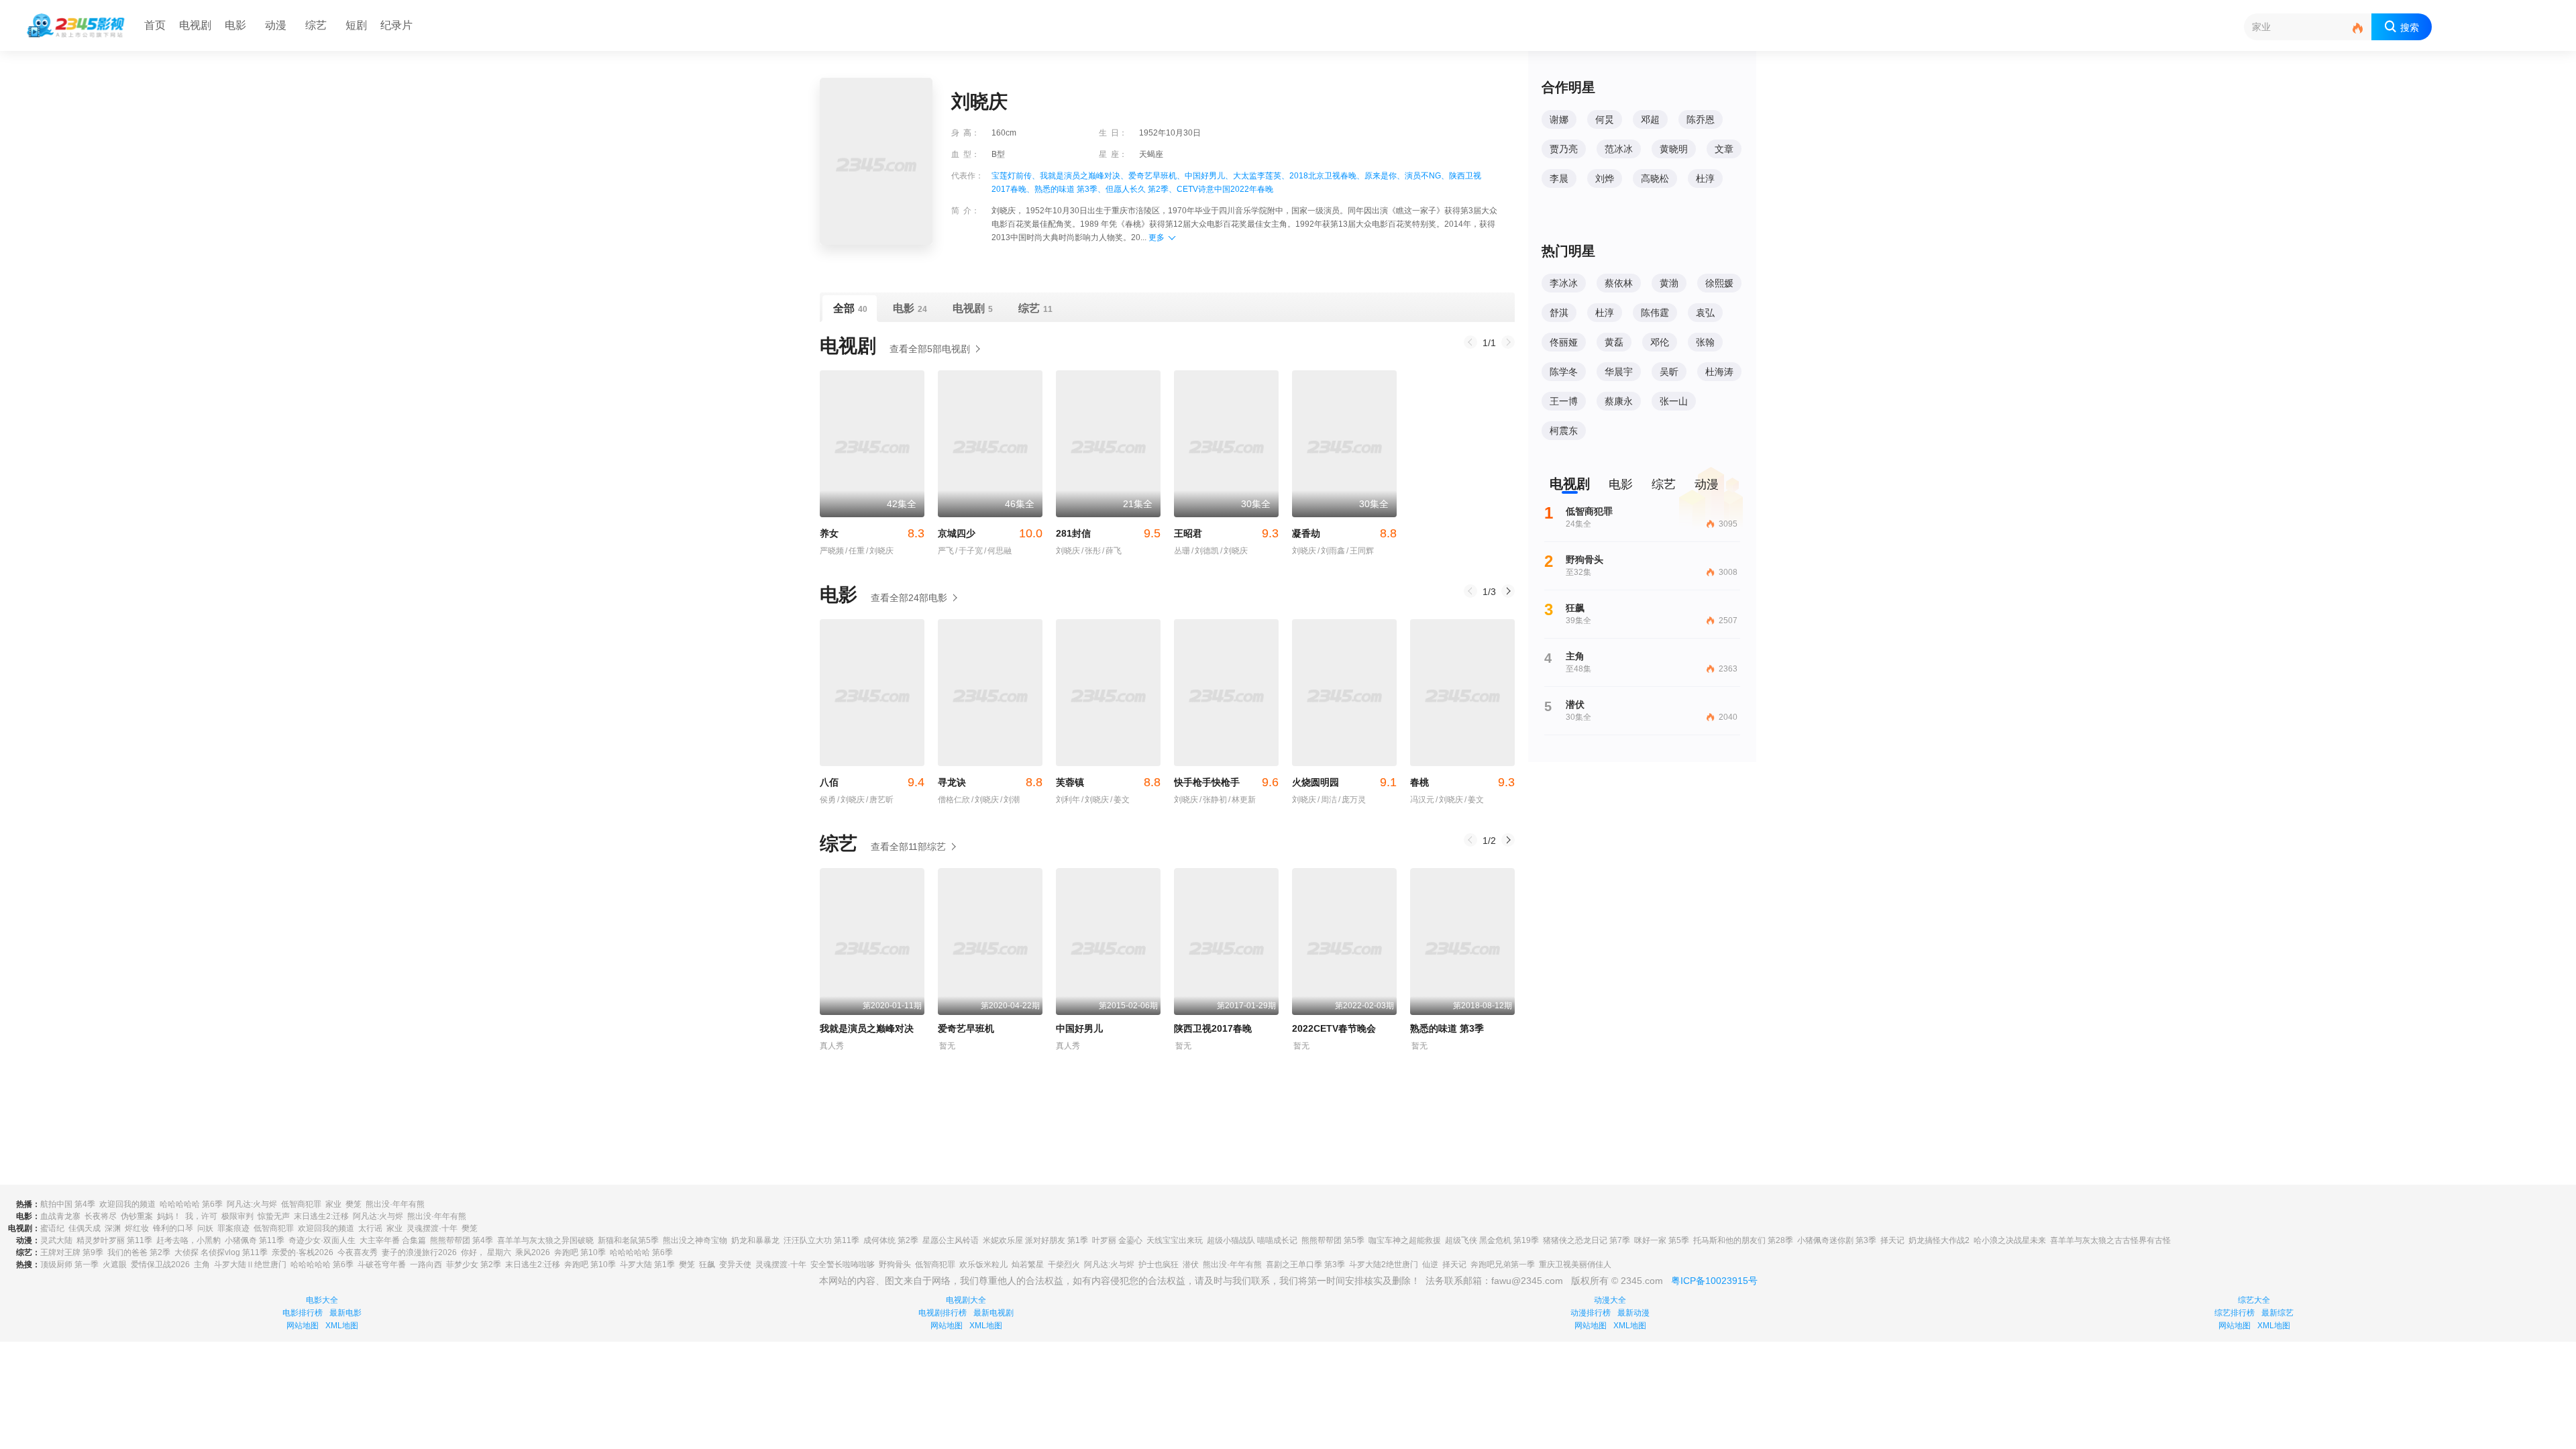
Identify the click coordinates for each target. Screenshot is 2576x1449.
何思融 (998, 551)
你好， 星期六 (486, 1252)
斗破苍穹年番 (382, 1265)
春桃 (1462, 782)
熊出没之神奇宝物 (695, 1240)
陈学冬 (1564, 372)
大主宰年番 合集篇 (393, 1240)
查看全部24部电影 (909, 598)
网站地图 (303, 1326)
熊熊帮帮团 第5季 (1333, 1240)
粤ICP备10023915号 (1714, 1281)
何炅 (1605, 119)
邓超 (1650, 119)
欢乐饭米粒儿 (983, 1265)
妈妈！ (169, 1216)
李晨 (1559, 178)
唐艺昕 (880, 800)
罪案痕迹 (233, 1228)
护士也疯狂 (1159, 1265)
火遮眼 (115, 1265)
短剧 (356, 25)
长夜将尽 (101, 1216)
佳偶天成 (85, 1228)
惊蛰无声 (274, 1216)
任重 (855, 551)
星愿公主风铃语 (951, 1240)
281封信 (1108, 533)
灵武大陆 (56, 1240)
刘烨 (1605, 178)
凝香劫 (1344, 533)
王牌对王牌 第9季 (72, 1252)
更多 (1157, 237)
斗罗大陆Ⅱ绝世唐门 (250, 1265)
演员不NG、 (1427, 176)
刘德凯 (1205, 551)
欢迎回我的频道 (127, 1204)
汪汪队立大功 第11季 (821, 1240)
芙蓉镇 (1108, 782)
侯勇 (828, 800)
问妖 (205, 1228)
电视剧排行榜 (943, 1313)
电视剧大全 (966, 1300)
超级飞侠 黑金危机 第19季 (1492, 1240)
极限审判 (237, 1216)
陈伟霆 (1655, 313)
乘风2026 (533, 1252)
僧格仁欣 (954, 800)
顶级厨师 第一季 (69, 1265)
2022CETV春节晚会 (1334, 1028)
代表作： (967, 176)
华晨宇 (1619, 372)
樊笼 (354, 1204)
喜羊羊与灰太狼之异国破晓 (545, 1240)
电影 (235, 25)
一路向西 (426, 1265)
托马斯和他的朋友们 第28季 (1743, 1240)
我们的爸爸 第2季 (139, 1252)
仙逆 (1430, 1265)
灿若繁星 (1028, 1265)
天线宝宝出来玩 (1175, 1240)
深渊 (113, 1228)
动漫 (276, 25)
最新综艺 (2277, 1313)
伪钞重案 (137, 1216)
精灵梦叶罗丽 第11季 (114, 1240)
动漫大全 (1610, 1300)
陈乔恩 (1701, 119)
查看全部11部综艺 (908, 847)
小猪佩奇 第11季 (255, 1240)
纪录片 (396, 25)
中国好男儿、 (1209, 176)
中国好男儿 (1079, 1028)
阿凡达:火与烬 (252, 1204)
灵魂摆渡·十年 (432, 1228)
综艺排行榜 (2235, 1313)
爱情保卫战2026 (160, 1265)
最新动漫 (1633, 1313)
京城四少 (990, 533)
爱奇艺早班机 (966, 1028)
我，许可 (201, 1216)
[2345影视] (76, 25)
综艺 (316, 25)
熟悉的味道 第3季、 (1070, 189)
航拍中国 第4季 (68, 1204)
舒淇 (1559, 313)
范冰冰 (1619, 149)
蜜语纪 (52, 1228)
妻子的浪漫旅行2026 (419, 1252)
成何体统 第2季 (891, 1240)
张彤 (1091, 551)
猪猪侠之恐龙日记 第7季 (1587, 1240)
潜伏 (1191, 1265)
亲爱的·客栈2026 (303, 1252)
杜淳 (1705, 178)
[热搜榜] (2358, 29)
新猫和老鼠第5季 (628, 1240)
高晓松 (1655, 178)
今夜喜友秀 (358, 1252)
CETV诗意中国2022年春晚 (1225, 189)
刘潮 (1010, 800)
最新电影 (345, 1313)
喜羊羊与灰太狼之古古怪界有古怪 (2110, 1240)
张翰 (1705, 342)
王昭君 (1226, 533)
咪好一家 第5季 (1662, 1240)
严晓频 (832, 551)
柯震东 (1564, 431)
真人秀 (832, 1046)
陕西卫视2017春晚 (1213, 1028)
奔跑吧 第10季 (580, 1252)
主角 (202, 1265)
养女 (872, 533)
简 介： (965, 211)
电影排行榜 (303, 1313)
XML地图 (342, 1326)
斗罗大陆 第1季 (647, 1265)
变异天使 (735, 1265)
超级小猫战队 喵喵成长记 (1252, 1240)
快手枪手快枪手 (1226, 782)
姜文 (1120, 800)
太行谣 (370, 1228)
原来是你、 (1385, 176)
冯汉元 (1422, 800)
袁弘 (1705, 313)
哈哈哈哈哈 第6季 (191, 1204)
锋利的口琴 (173, 1228)
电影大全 (322, 1300)
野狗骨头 (895, 1265)
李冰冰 (1564, 283)
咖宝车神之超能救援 (1405, 1240)
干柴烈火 (1064, 1265)
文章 (1724, 149)
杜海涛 (1719, 372)
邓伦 (1660, 342)
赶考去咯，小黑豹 (189, 1240)
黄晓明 (1674, 149)
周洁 (1327, 800)
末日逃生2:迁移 (321, 1216)
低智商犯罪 (301, 1204)
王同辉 (1360, 551)
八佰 (872, 782)
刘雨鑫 (1331, 551)
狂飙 (707, 1265)
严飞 (946, 551)
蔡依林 (1619, 283)
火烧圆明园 (1344, 782)
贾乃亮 (1564, 149)
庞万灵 (1352, 800)
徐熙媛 (1719, 283)
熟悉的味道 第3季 (1447, 1028)
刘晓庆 (880, 551)
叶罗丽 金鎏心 (1117, 1240)
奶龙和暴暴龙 (755, 1240)
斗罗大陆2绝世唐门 (1384, 1265)
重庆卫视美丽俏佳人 (1575, 1265)
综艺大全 (2254, 1300)
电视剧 (195, 25)
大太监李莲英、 (1261, 176)
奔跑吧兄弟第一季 (1503, 1265)
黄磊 (1614, 342)
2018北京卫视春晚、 (1327, 176)
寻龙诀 (990, 782)
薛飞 (1112, 551)
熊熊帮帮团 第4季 (462, 1240)
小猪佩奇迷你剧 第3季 (1837, 1240)
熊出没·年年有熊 (395, 1204)
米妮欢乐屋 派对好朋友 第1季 (1035, 1240)
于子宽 (969, 551)
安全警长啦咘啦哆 (843, 1265)
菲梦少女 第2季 (474, 1265)
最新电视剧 (994, 1313)
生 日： (1113, 133)
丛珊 (1182, 551)
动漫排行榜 (1591, 1313)
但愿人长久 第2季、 (1141, 189)
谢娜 (1559, 119)
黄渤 (1669, 283)
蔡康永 (1619, 401)
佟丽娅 (1564, 342)
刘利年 (1068, 800)
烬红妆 (137, 1228)
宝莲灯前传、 (1016, 176)
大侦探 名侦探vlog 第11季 (221, 1252)
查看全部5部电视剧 (930, 349)
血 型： (965, 154)
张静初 (1213, 800)
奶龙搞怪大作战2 (1939, 1240)
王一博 (1564, 401)
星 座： (1113, 154)
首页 (155, 25)
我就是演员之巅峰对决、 (1084, 176)
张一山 (1674, 401)
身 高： (965, 133)
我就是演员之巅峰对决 (867, 1028)
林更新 (1242, 800)
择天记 (1892, 1240)
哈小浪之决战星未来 (2010, 1240)
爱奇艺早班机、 (1157, 176)
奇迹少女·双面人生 (322, 1240)
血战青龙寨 (60, 1216)
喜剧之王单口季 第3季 (1305, 1265)
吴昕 (1669, 372)
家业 (333, 1204)
